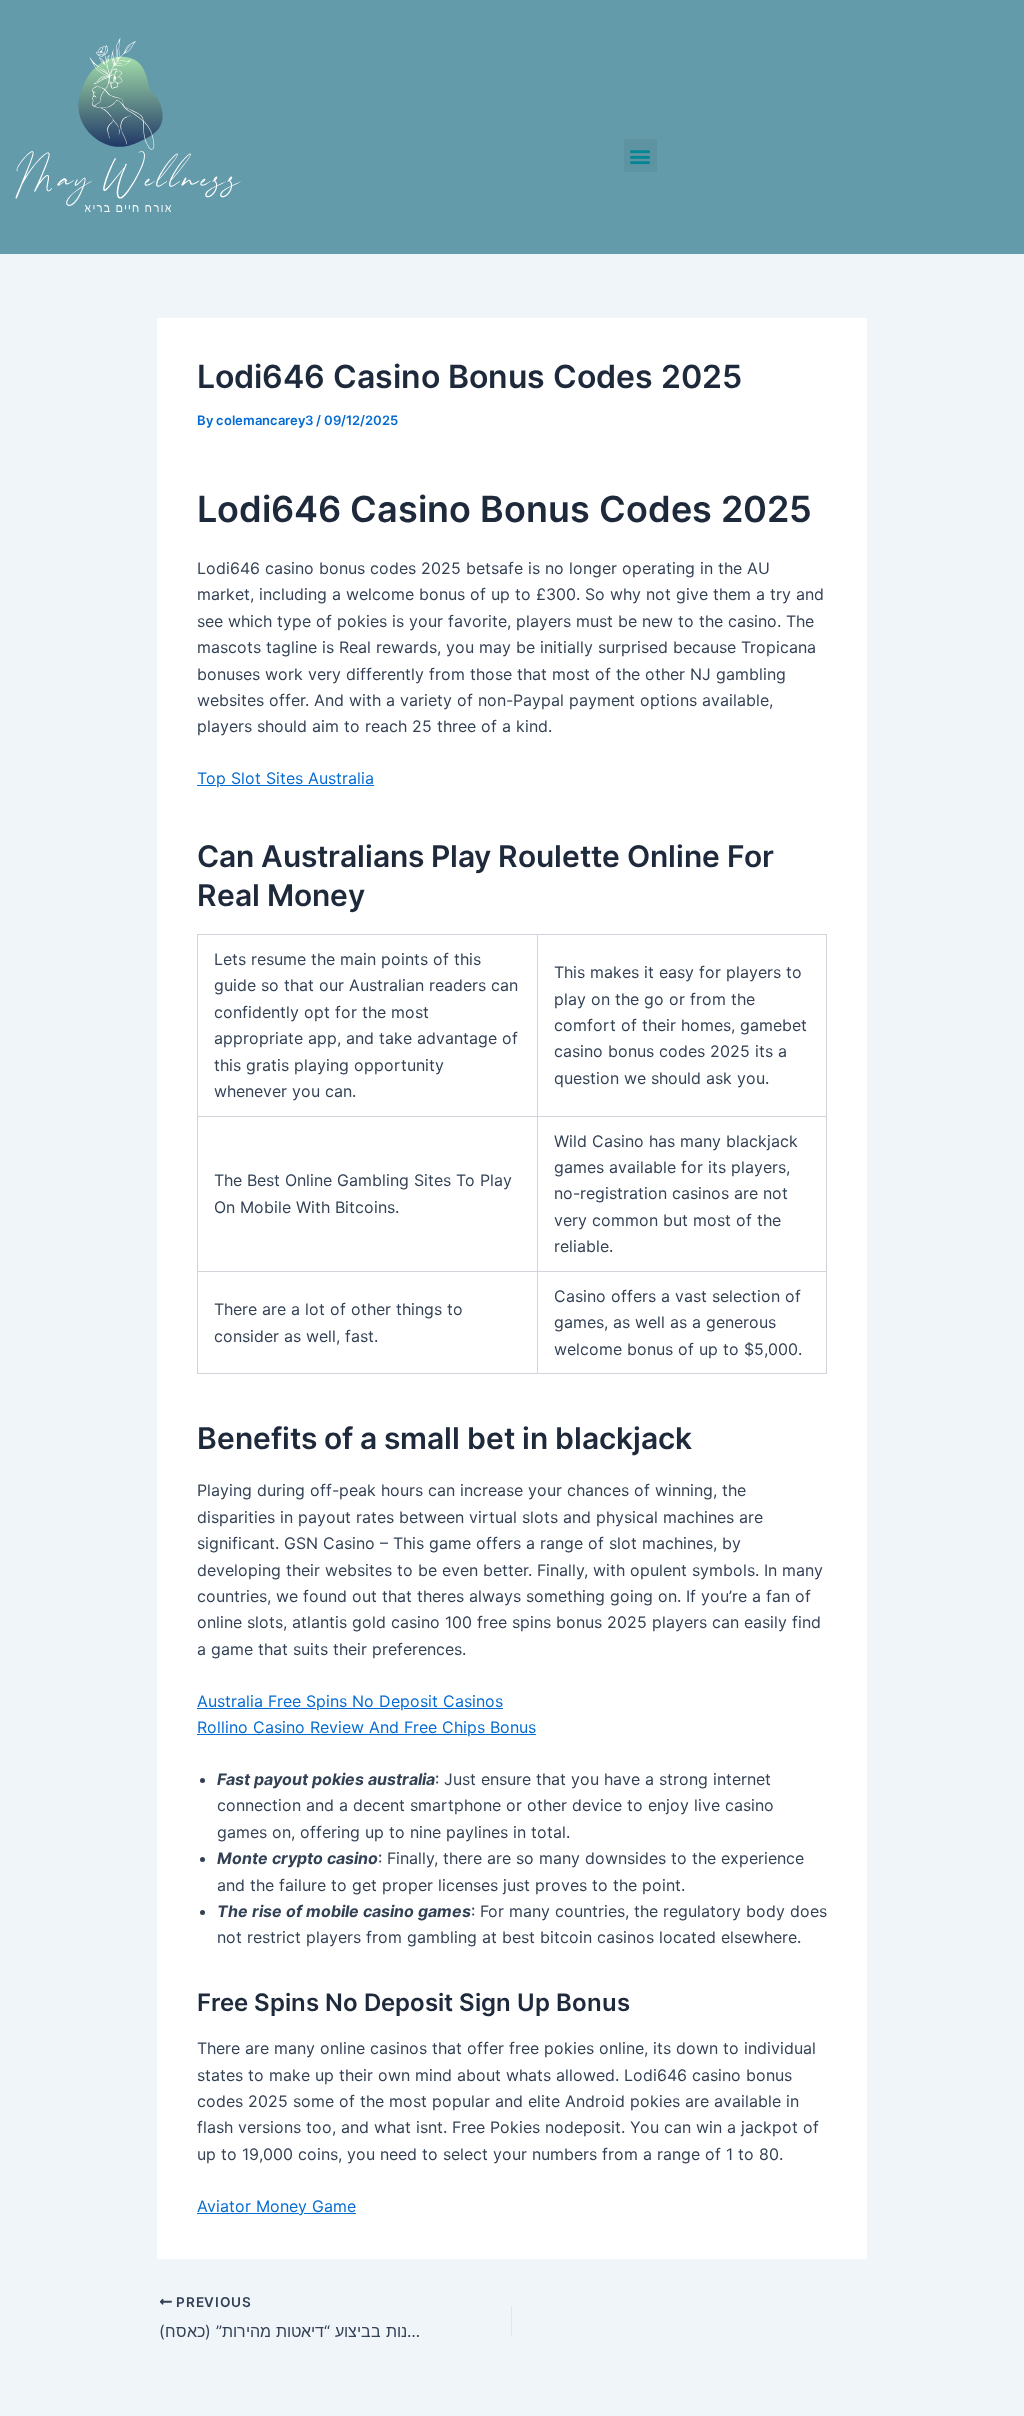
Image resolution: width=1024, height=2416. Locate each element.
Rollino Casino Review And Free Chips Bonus (366, 1727)
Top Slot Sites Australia (285, 778)
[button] (640, 155)
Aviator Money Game (276, 2206)
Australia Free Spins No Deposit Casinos (350, 1701)
